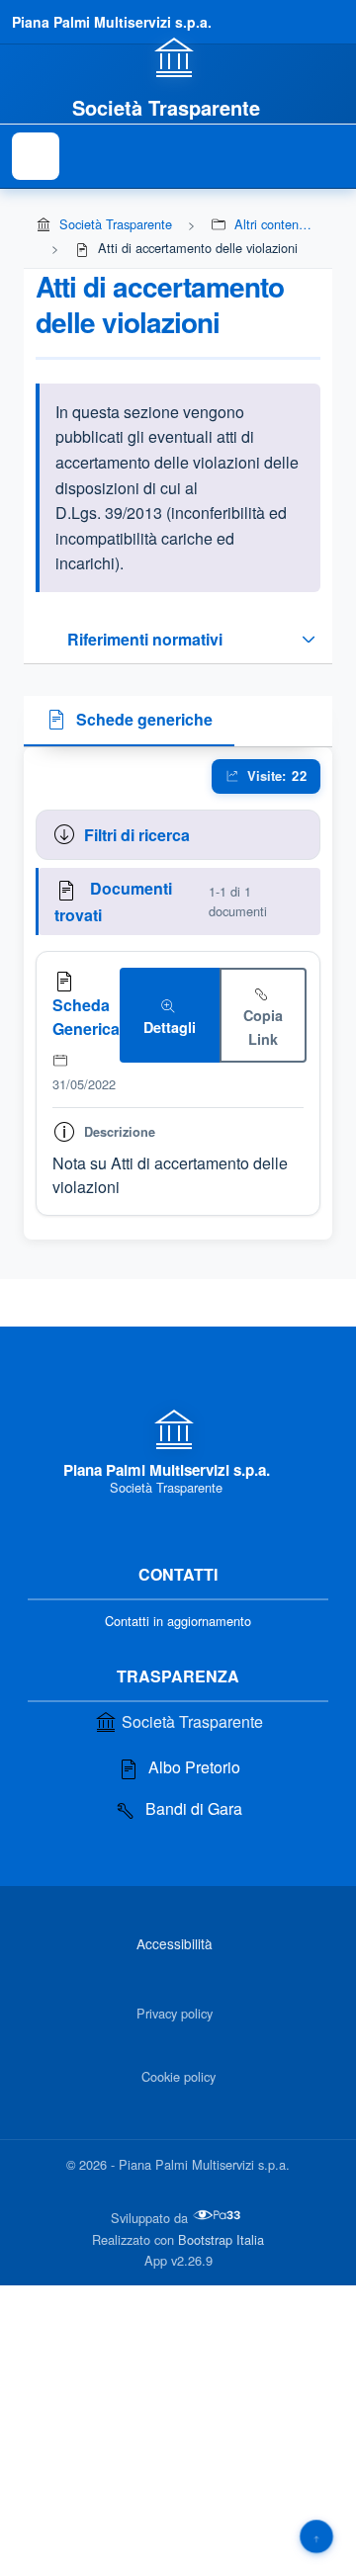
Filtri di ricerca (137, 835)
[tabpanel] (178, 994)
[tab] (129, 722)
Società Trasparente (116, 224)
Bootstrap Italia (221, 2239)
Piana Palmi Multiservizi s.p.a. (112, 22)
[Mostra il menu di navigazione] (36, 156)
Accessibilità (175, 1943)
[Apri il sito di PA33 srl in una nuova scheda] (219, 2215)
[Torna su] (316, 2536)
